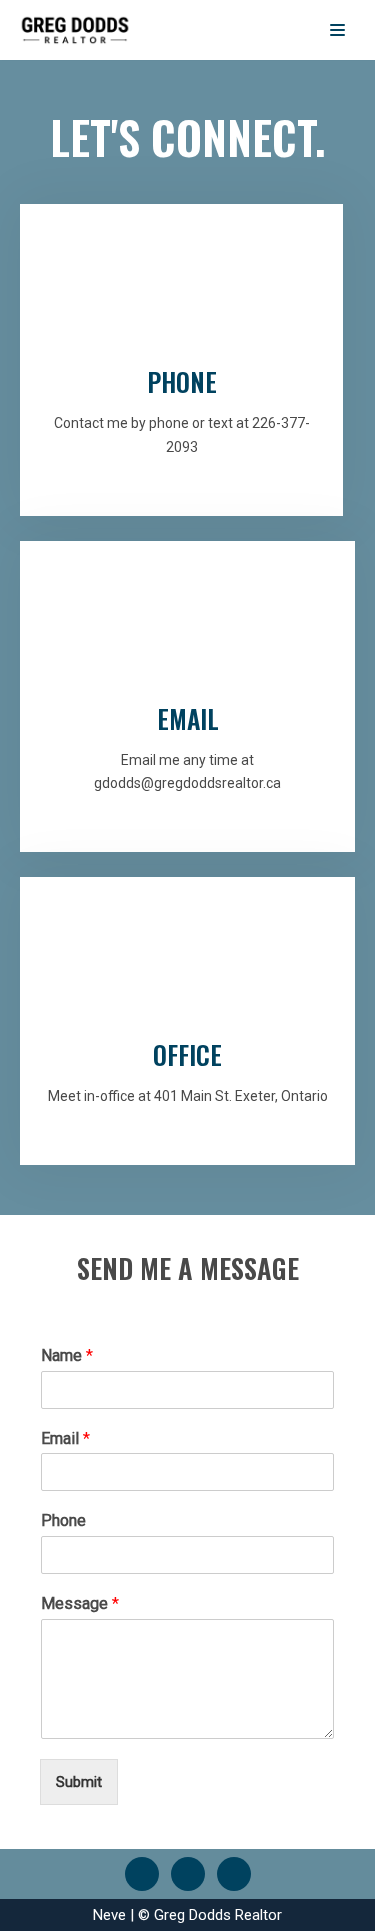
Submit (79, 1782)
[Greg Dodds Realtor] (75, 30)
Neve (109, 1915)
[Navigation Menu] (337, 30)
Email (65, 1438)
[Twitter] (188, 1873)
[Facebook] (142, 1873)
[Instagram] (234, 1873)
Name (67, 1355)
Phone (63, 1520)
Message (80, 1603)
